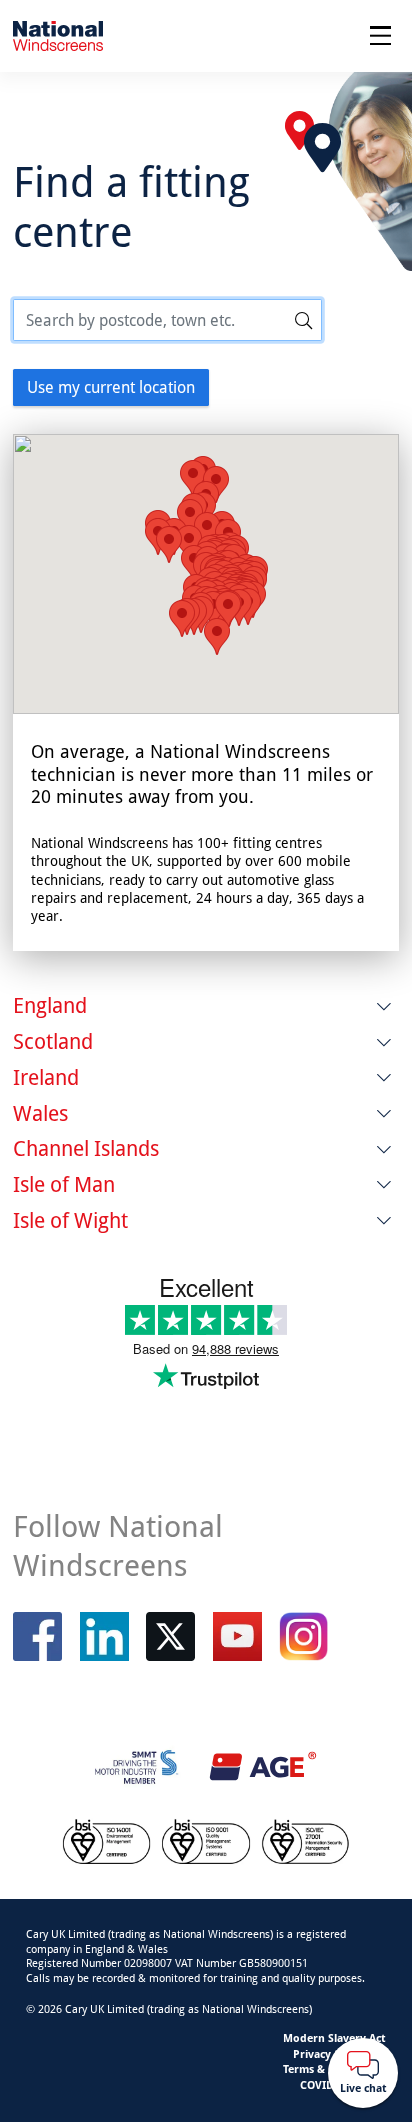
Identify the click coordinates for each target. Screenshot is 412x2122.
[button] (169, 544)
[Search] (304, 320)
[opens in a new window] (170, 1636)
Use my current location (111, 387)
